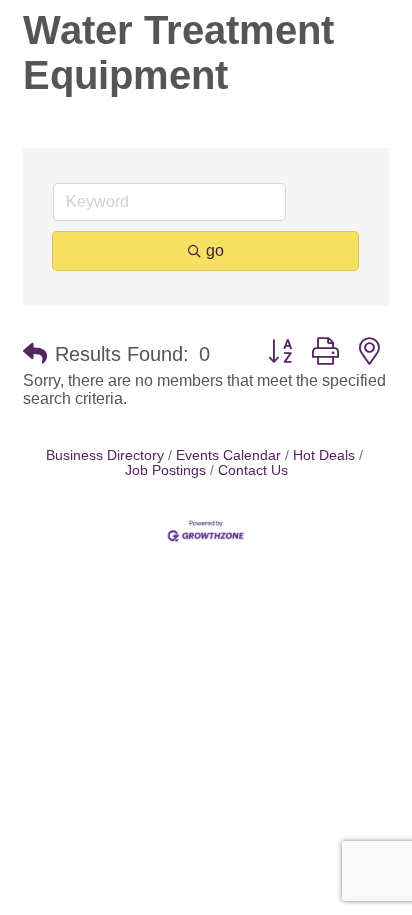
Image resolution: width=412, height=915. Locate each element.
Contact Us (253, 470)
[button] (35, 354)
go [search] (215, 250)
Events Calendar (228, 455)
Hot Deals (324, 455)
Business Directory (105, 455)
